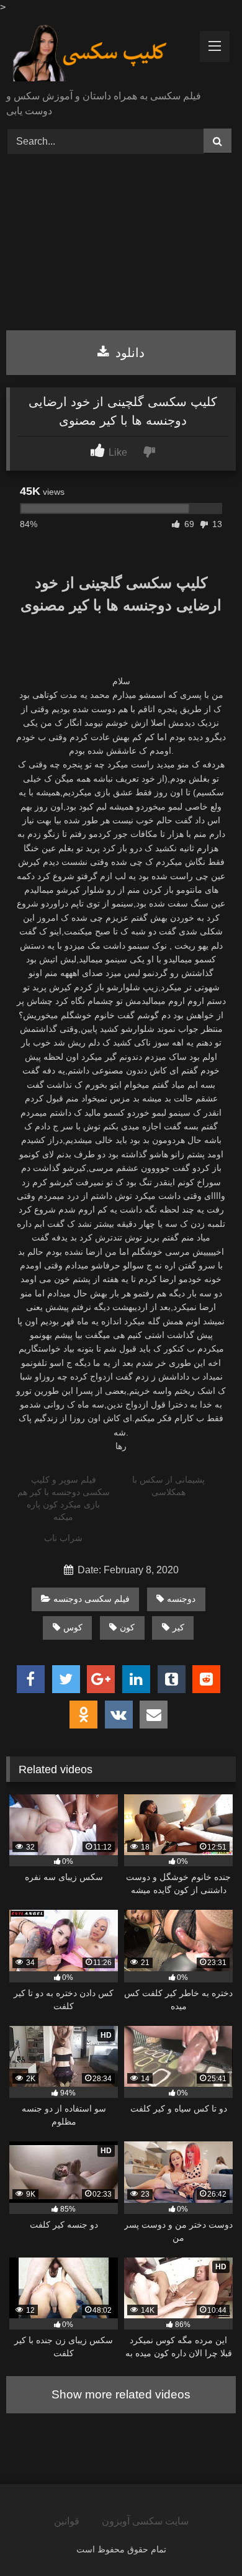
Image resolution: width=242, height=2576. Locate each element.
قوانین (67, 2521)
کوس (73, 1627)
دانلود (128, 353)
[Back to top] (204, 2539)
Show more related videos (121, 2394)
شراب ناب (63, 1538)
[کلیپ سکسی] (99, 53)
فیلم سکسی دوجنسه (92, 1599)
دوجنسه (181, 1599)
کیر (178, 1627)
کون (127, 1627)
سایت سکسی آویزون (145, 2521)
